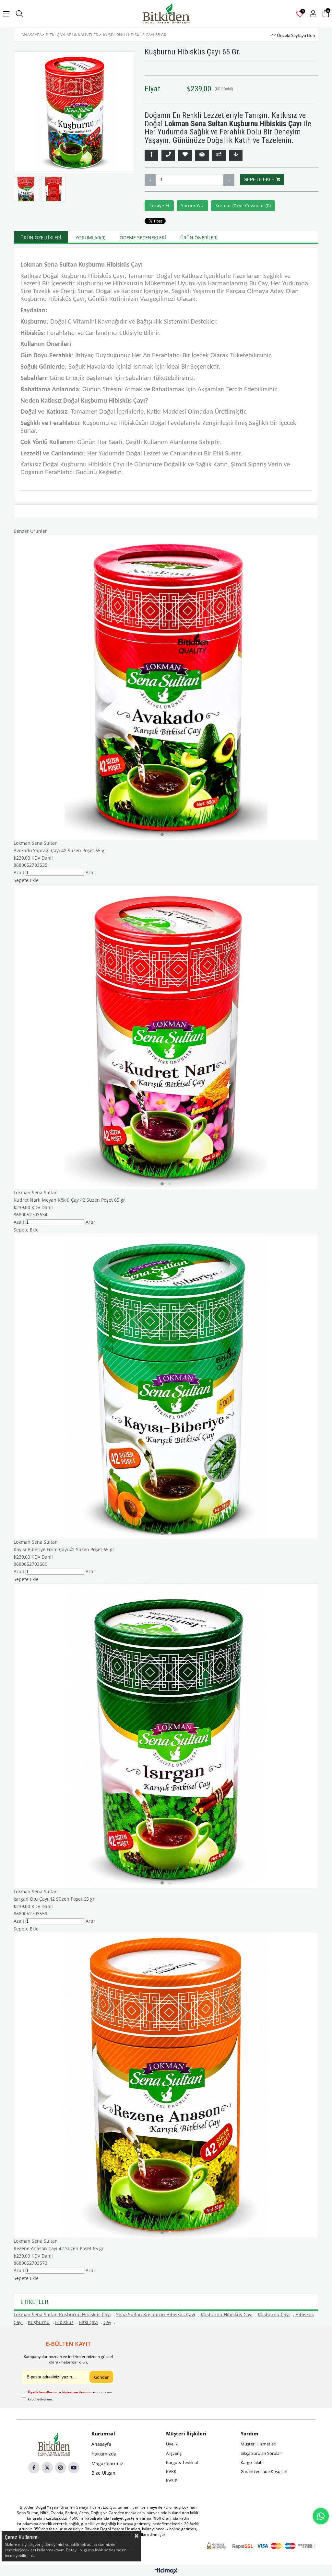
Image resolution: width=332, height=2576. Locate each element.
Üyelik (172, 2444)
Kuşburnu (39, 2322)
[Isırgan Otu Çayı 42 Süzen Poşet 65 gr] (166, 1735)
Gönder (101, 2377)
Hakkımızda (104, 2454)
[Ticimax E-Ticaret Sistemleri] (166, 2571)
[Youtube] (74, 2468)
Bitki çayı (88, 2322)
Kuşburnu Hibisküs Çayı (227, 2314)
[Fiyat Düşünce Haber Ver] (236, 155)
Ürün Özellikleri (41, 238)
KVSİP (172, 2480)
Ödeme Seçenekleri (143, 238)
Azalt (150, 180)
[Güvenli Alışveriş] (261, 2546)
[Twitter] (47, 2468)
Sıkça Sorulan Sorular (261, 2453)
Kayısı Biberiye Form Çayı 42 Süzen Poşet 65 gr (64, 1549)
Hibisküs (64, 2322)
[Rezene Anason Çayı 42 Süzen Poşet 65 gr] (166, 2085)
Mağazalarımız (107, 2463)
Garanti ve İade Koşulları (264, 2471)
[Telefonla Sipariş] (168, 155)
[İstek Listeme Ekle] (202, 155)
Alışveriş (174, 2453)
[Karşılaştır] (219, 155)
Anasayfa (101, 2444)
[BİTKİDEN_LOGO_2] (54, 2444)
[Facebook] (34, 2468)
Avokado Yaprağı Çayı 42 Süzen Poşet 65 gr (60, 850)
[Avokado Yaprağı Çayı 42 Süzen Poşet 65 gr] (166, 687)
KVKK (171, 2471)
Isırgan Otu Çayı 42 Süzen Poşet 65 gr (54, 1899)
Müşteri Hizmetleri (258, 2444)
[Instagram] (60, 2468)
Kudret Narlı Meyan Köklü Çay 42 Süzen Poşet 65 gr (69, 1200)
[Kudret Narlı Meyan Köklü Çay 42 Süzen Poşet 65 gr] (166, 1036)
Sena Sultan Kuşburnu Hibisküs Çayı (156, 2314)
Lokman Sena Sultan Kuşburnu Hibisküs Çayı (62, 2314)
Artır (229, 180)
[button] (162, 834)
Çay (107, 2322)
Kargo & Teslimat (182, 2462)
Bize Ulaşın (103, 2473)
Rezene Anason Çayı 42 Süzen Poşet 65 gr (59, 2248)
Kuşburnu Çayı (274, 2314)
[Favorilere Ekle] (185, 155)
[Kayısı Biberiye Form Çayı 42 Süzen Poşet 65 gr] (166, 1386)
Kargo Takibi (252, 2462)
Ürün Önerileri (199, 238)
